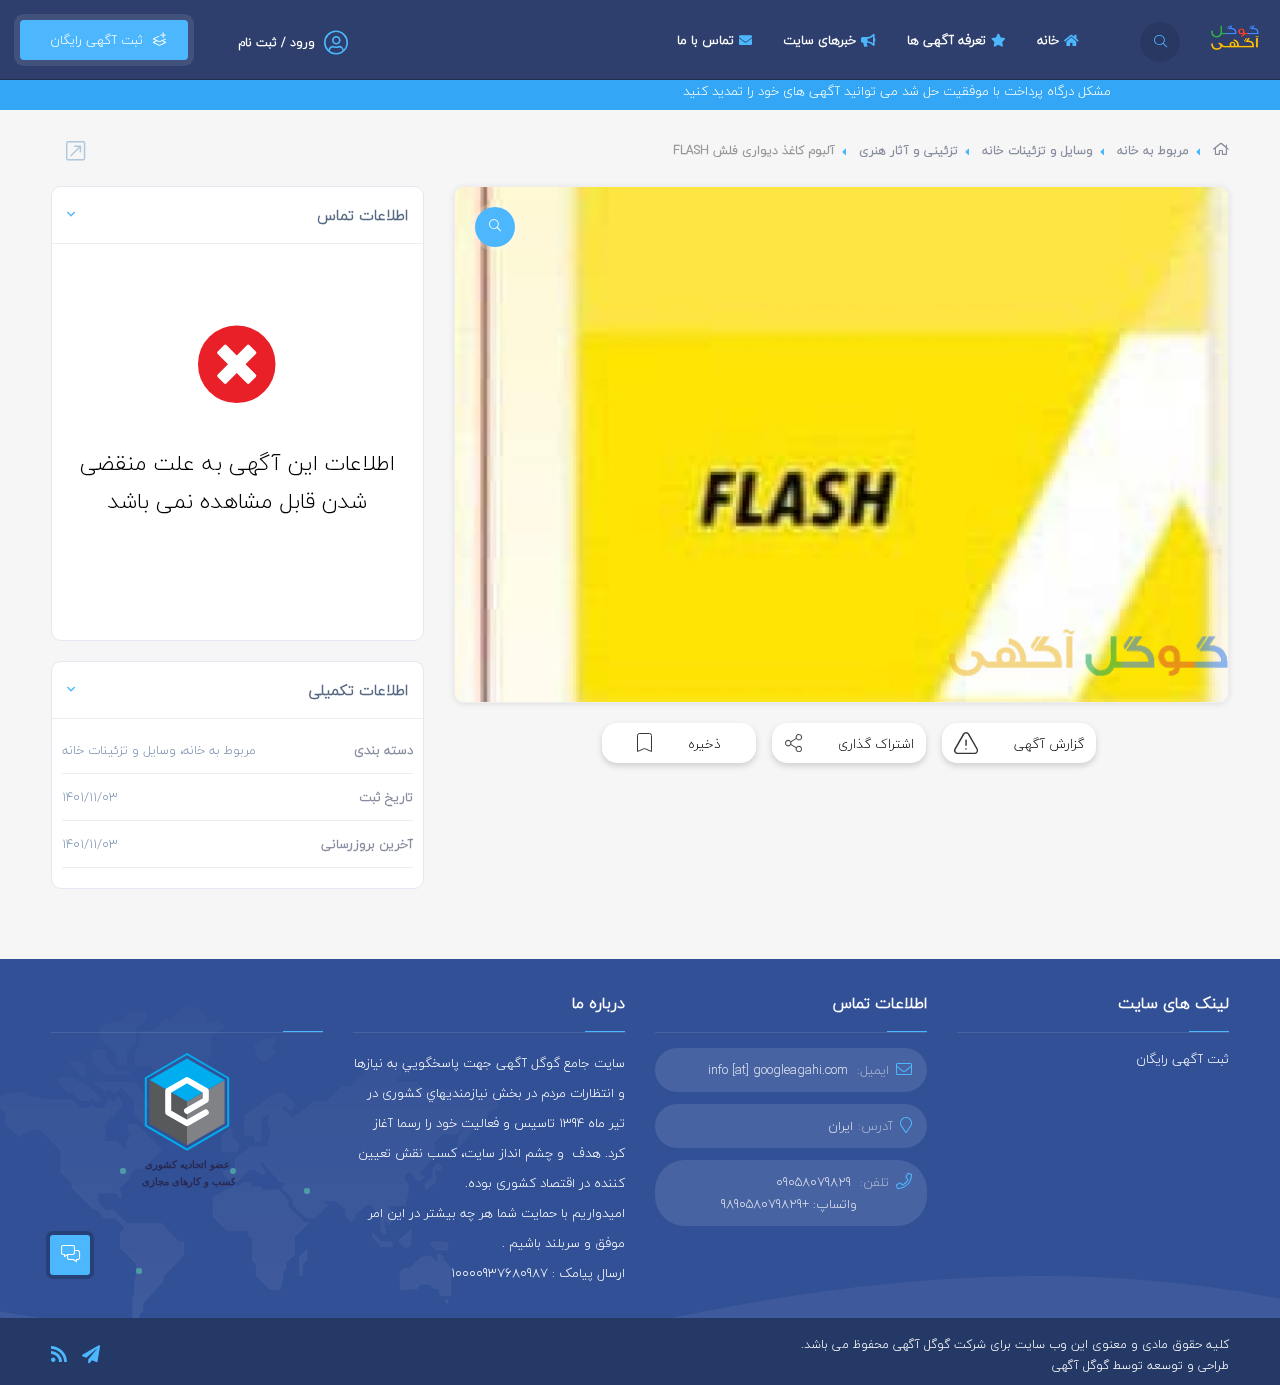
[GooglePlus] (180, 1356)
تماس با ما (705, 40)
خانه (1048, 40)
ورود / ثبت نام (276, 42)
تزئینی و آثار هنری (908, 150)
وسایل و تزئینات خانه (1037, 150)
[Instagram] (151, 1356)
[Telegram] (91, 1357)
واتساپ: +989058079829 (789, 1204)
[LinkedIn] (122, 1356)
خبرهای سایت (819, 40)
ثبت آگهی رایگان (92, 40)
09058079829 (813, 1182)
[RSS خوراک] (59, 1357)
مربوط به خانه (1153, 150)
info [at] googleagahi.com (778, 1070)
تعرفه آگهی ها (946, 40)
